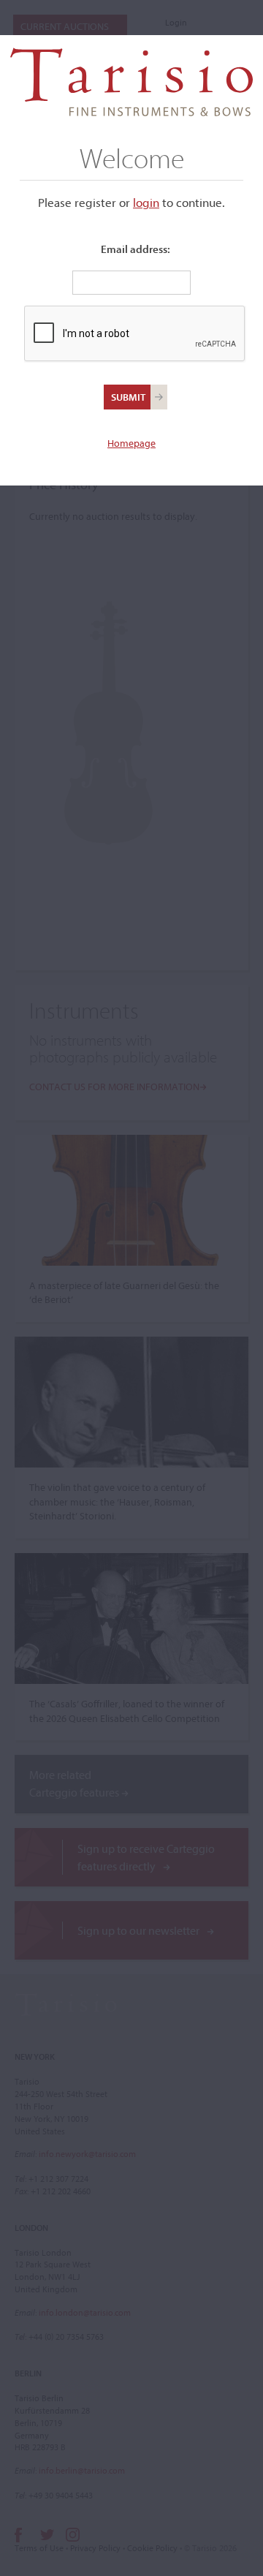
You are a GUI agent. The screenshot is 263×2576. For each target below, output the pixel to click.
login (146, 202)
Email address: (136, 249)
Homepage (131, 443)
